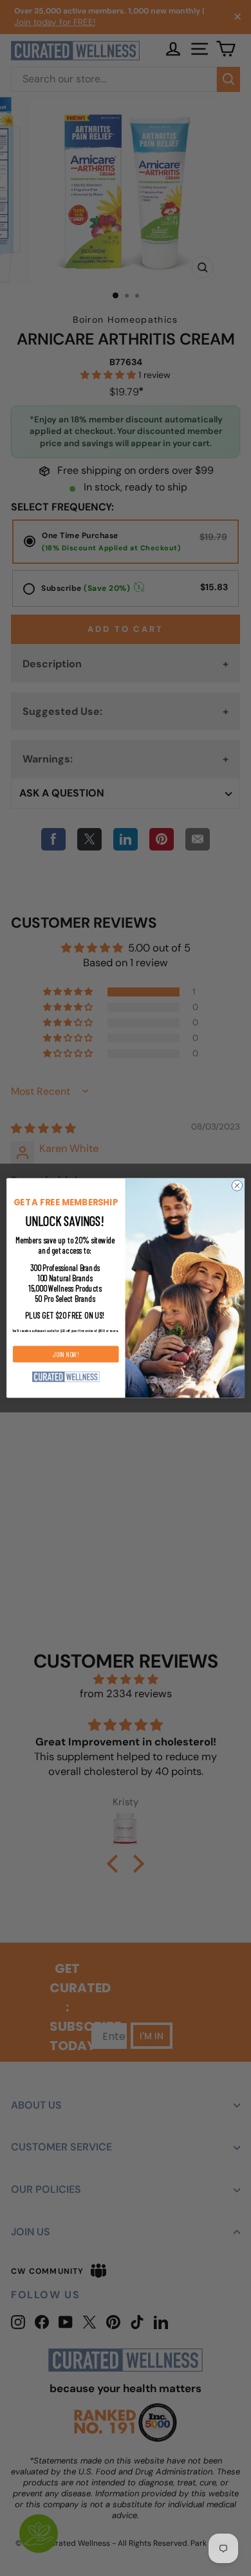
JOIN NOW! (66, 1354)
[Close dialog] (237, 1186)
